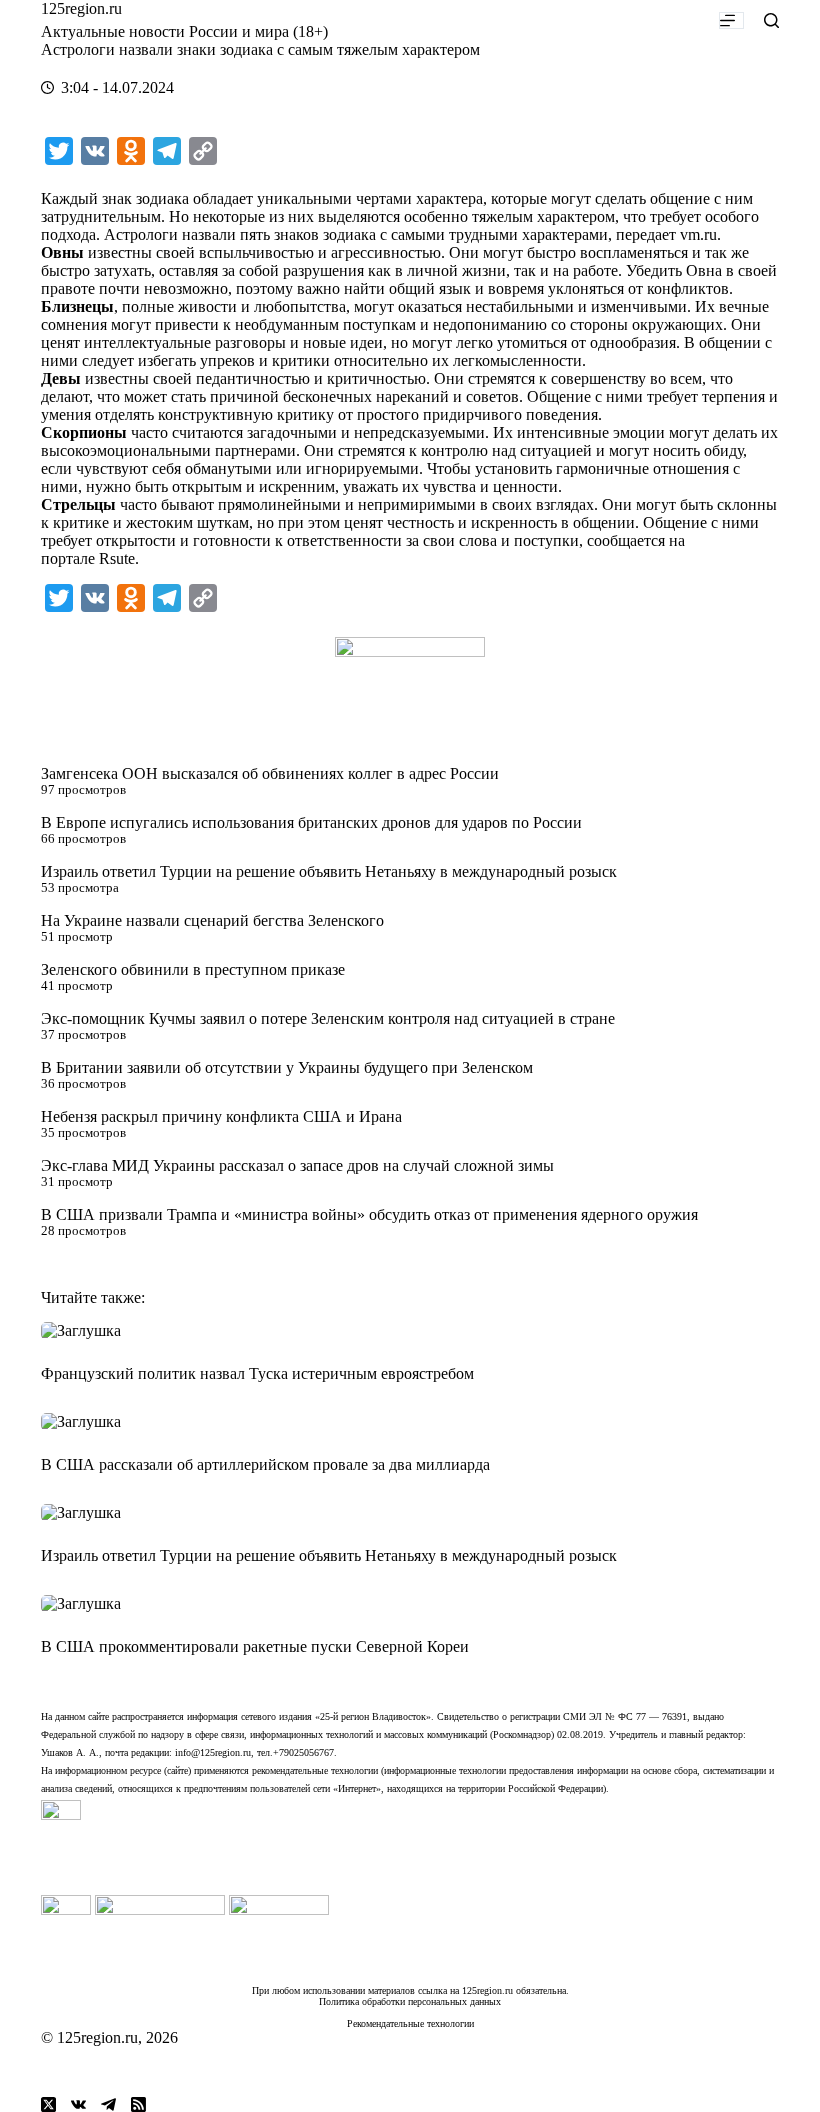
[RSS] (138, 2104)
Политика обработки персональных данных (410, 2001)
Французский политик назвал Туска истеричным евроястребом (257, 1373)
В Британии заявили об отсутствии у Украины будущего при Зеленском (287, 1067)
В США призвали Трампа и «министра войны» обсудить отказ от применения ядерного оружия (369, 1214)
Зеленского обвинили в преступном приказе (193, 969)
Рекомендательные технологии (410, 2023)
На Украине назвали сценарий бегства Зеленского (212, 920)
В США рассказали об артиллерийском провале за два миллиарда (265, 1464)
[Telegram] (108, 2104)
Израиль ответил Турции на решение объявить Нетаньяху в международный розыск (329, 871)
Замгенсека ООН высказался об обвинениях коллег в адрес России (270, 773)
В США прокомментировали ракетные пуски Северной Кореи (255, 1646)
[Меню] (731, 20)
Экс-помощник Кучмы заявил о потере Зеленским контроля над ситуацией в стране (328, 1018)
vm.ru (698, 234)
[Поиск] (771, 20)
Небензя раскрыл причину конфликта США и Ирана (221, 1116)
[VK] (78, 2104)
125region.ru (81, 8)
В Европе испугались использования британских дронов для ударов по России (311, 822)
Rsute (117, 558)
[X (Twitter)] (48, 2104)
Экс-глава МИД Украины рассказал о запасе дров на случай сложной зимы (297, 1165)
